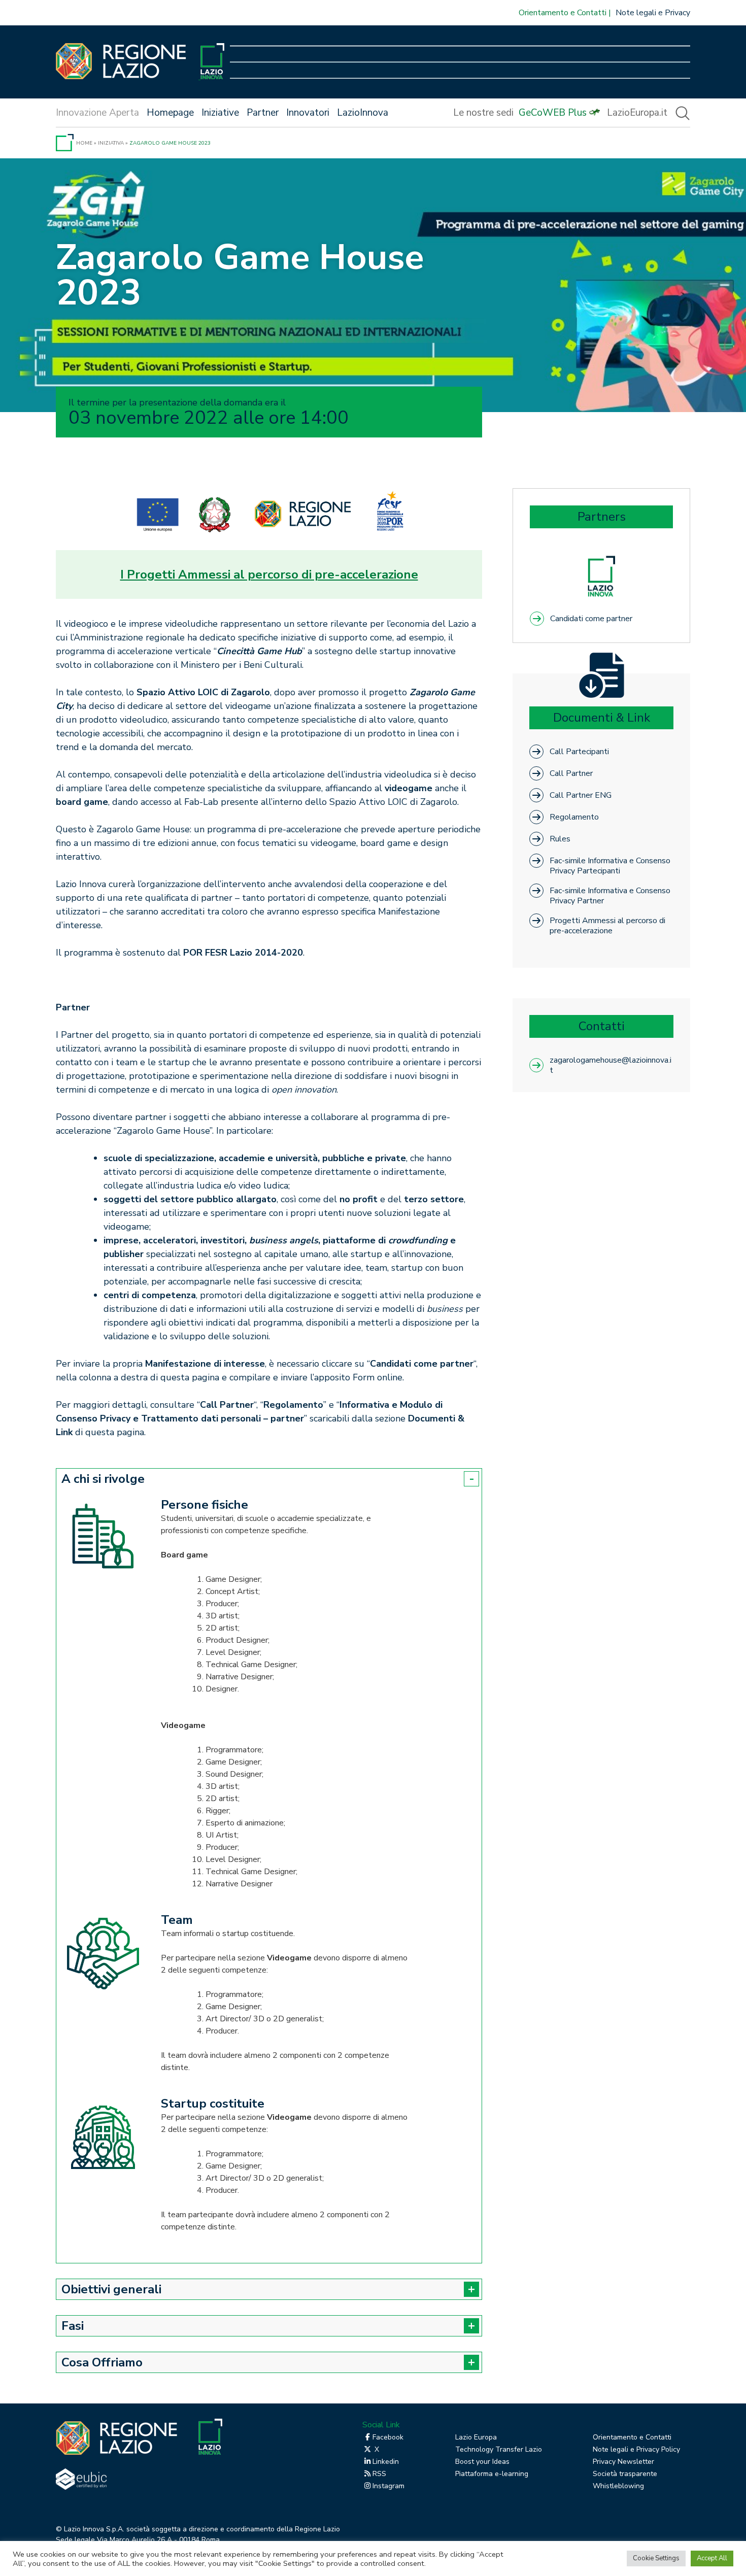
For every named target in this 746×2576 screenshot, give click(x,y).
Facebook (388, 2437)
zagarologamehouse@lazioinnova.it (611, 1065)
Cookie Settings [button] (656, 2558)
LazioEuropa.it (637, 113)
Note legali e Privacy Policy (636, 2449)
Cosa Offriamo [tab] (102, 2362)
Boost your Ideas (482, 2462)
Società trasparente (625, 2474)
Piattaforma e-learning (492, 2474)
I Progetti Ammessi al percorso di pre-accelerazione (269, 574)
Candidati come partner (591, 619)
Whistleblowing (618, 2486)
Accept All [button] (712, 2558)
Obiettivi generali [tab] (111, 2289)
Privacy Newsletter (623, 2462)
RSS (379, 2474)
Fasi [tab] (73, 2326)
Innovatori (308, 113)
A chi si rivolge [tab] (103, 1479)
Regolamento (574, 817)
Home (84, 143)
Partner (263, 113)
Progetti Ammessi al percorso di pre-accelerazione (607, 925)
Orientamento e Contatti (563, 13)
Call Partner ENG (581, 795)
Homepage (170, 113)
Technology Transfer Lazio (499, 2449)
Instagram (388, 2486)
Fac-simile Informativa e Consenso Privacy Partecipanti (610, 866)
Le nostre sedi (483, 113)
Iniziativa (111, 143)
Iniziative (220, 113)
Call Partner (571, 773)
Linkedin (386, 2462)
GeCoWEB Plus (553, 113)
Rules (560, 839)
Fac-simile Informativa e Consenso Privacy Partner (610, 895)
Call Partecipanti (579, 752)
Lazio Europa (476, 2437)
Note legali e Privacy (653, 13)
